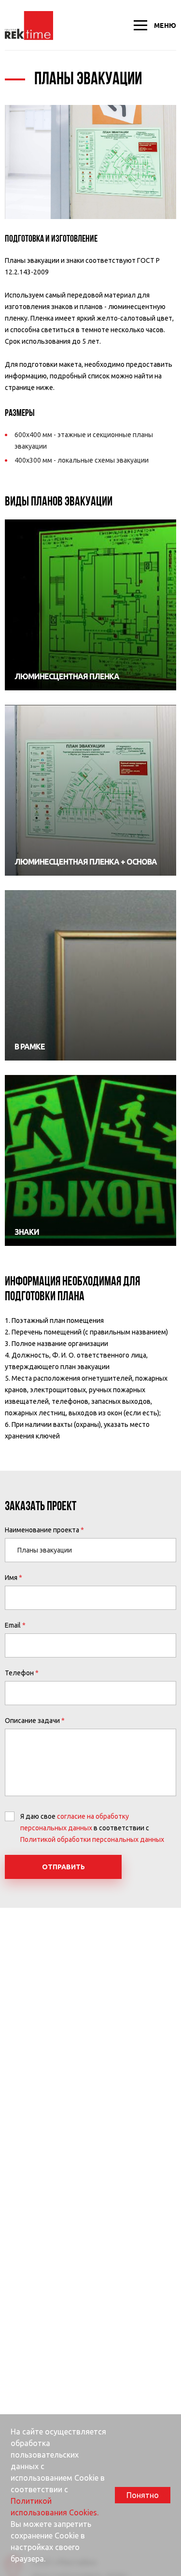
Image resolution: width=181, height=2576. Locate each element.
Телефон (19, 1673)
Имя (11, 1578)
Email (13, 1625)
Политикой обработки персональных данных (92, 1839)
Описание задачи (32, 1721)
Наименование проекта (42, 1530)
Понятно (143, 2495)
